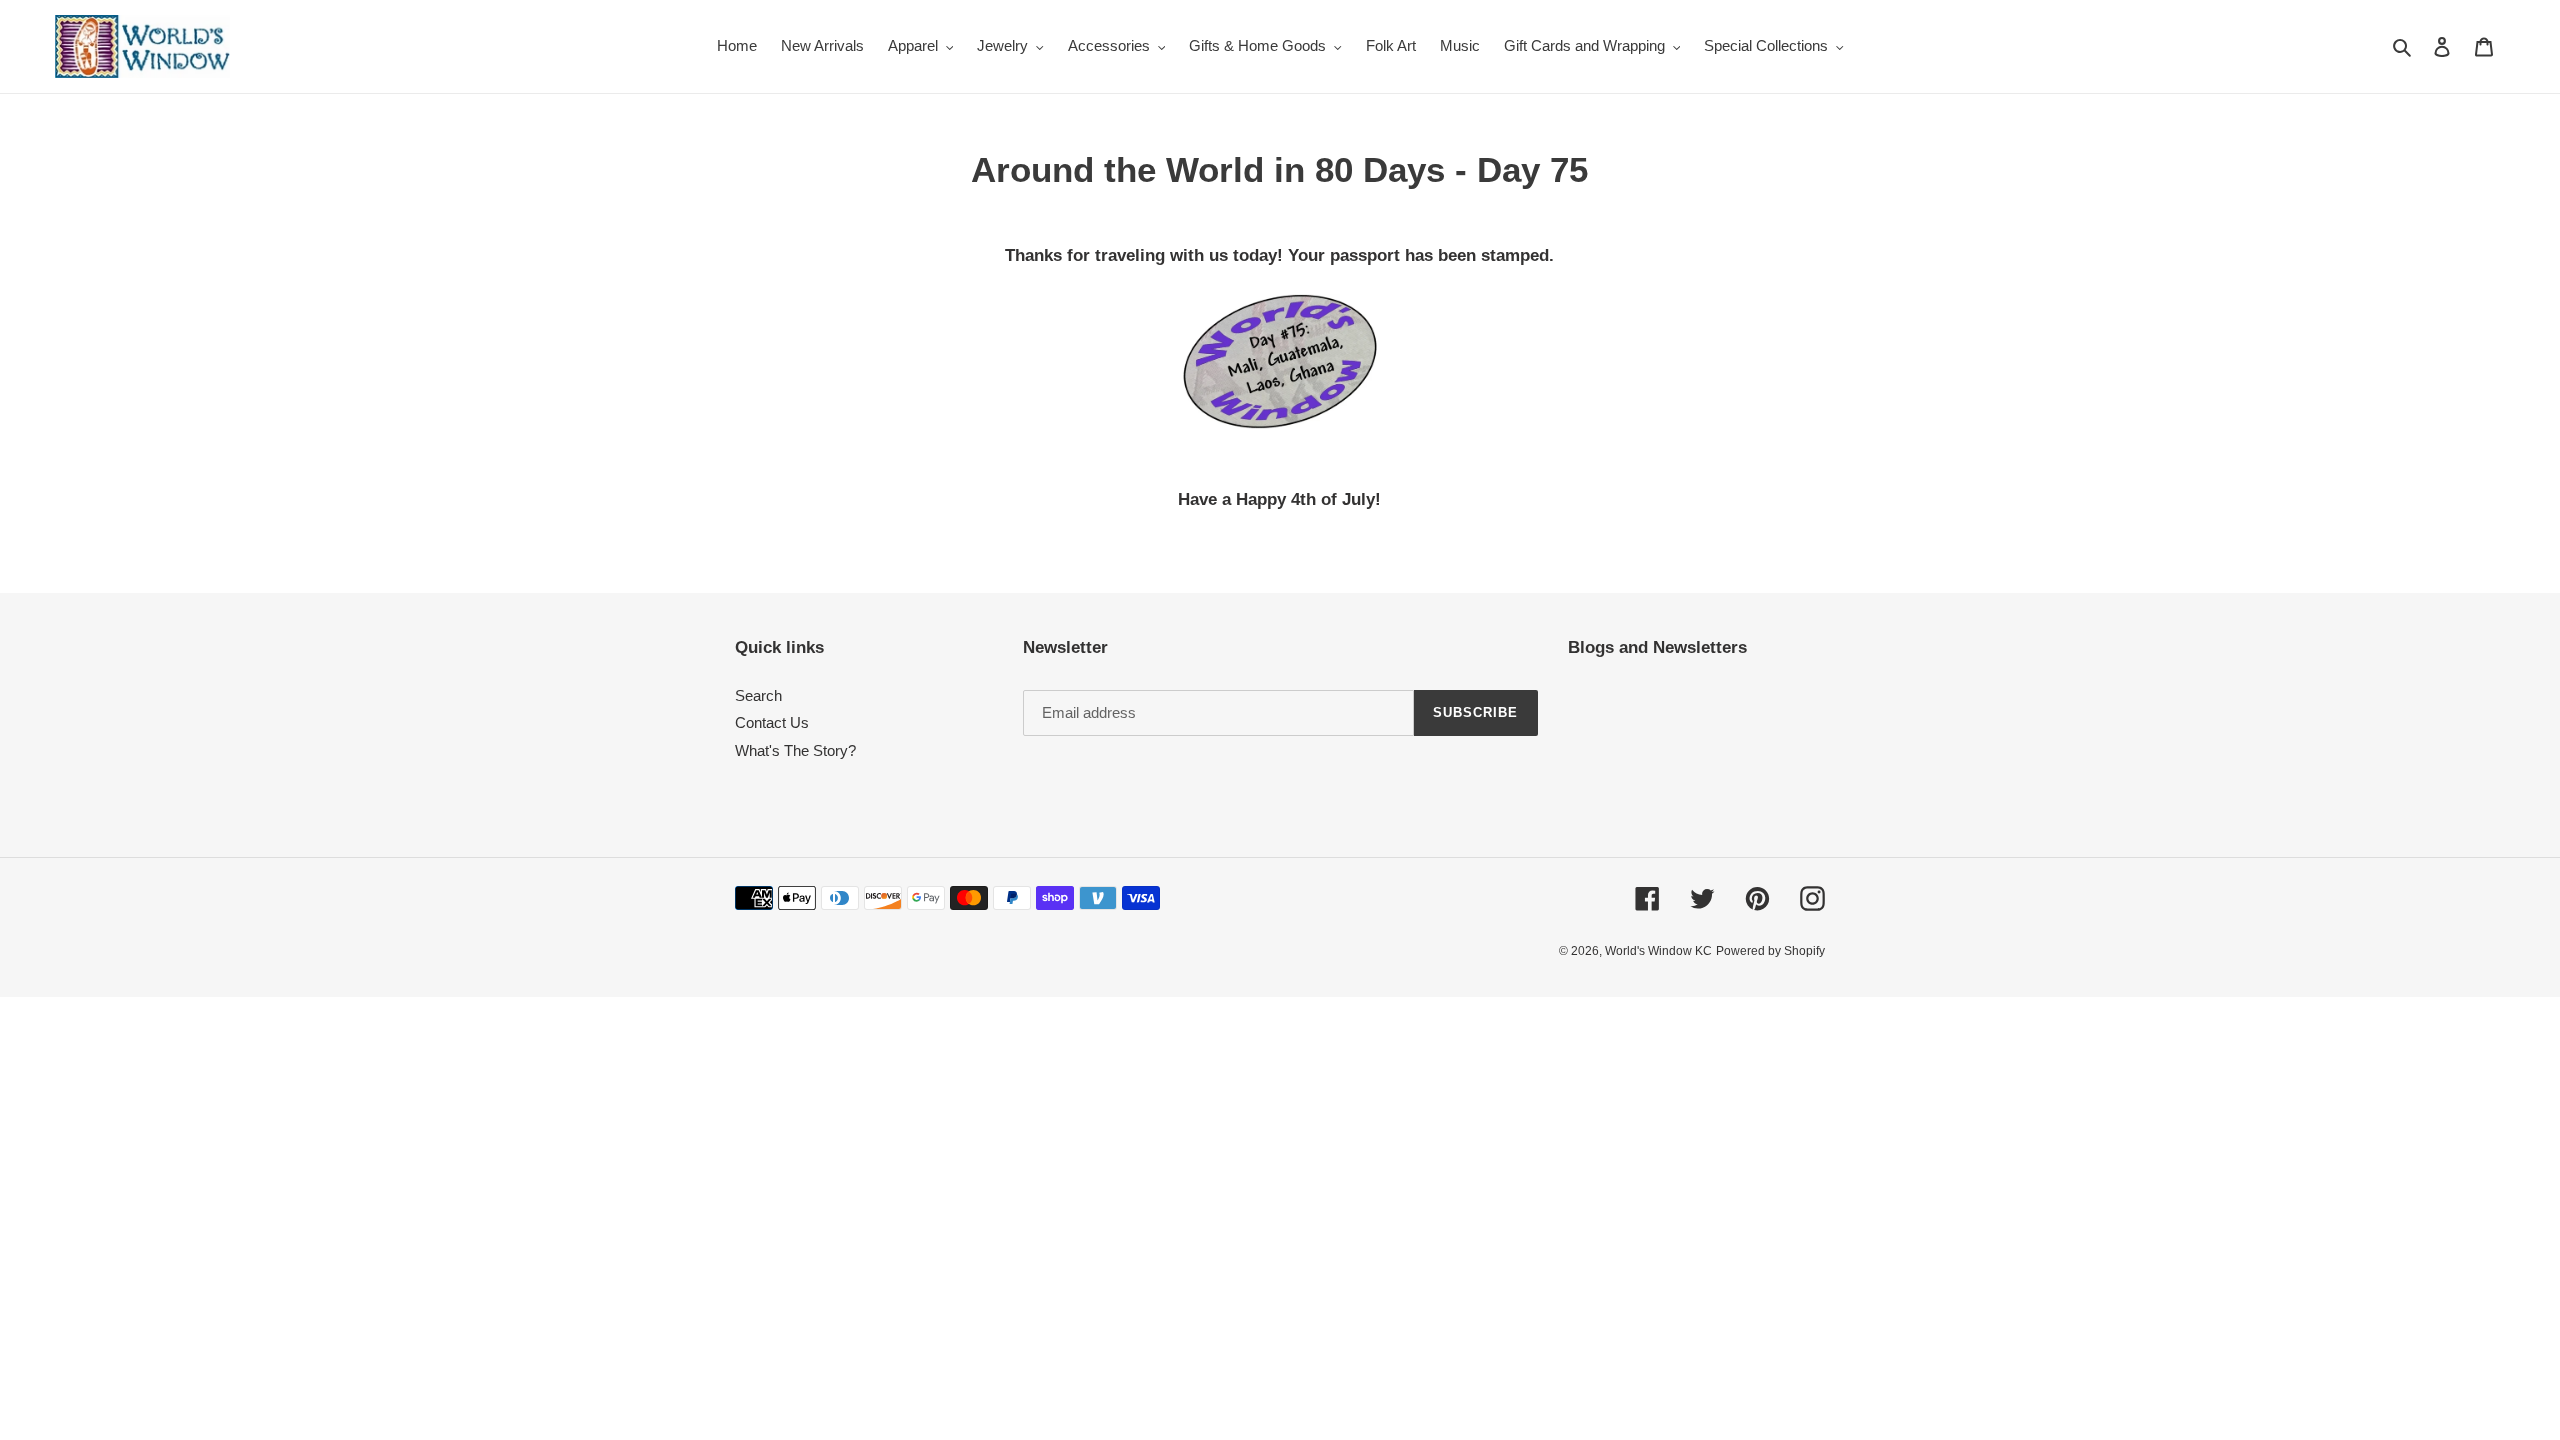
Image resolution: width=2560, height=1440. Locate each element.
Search (758, 695)
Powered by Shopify (1770, 951)
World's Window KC (1658, 951)
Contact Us (772, 722)
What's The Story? (795, 750)
